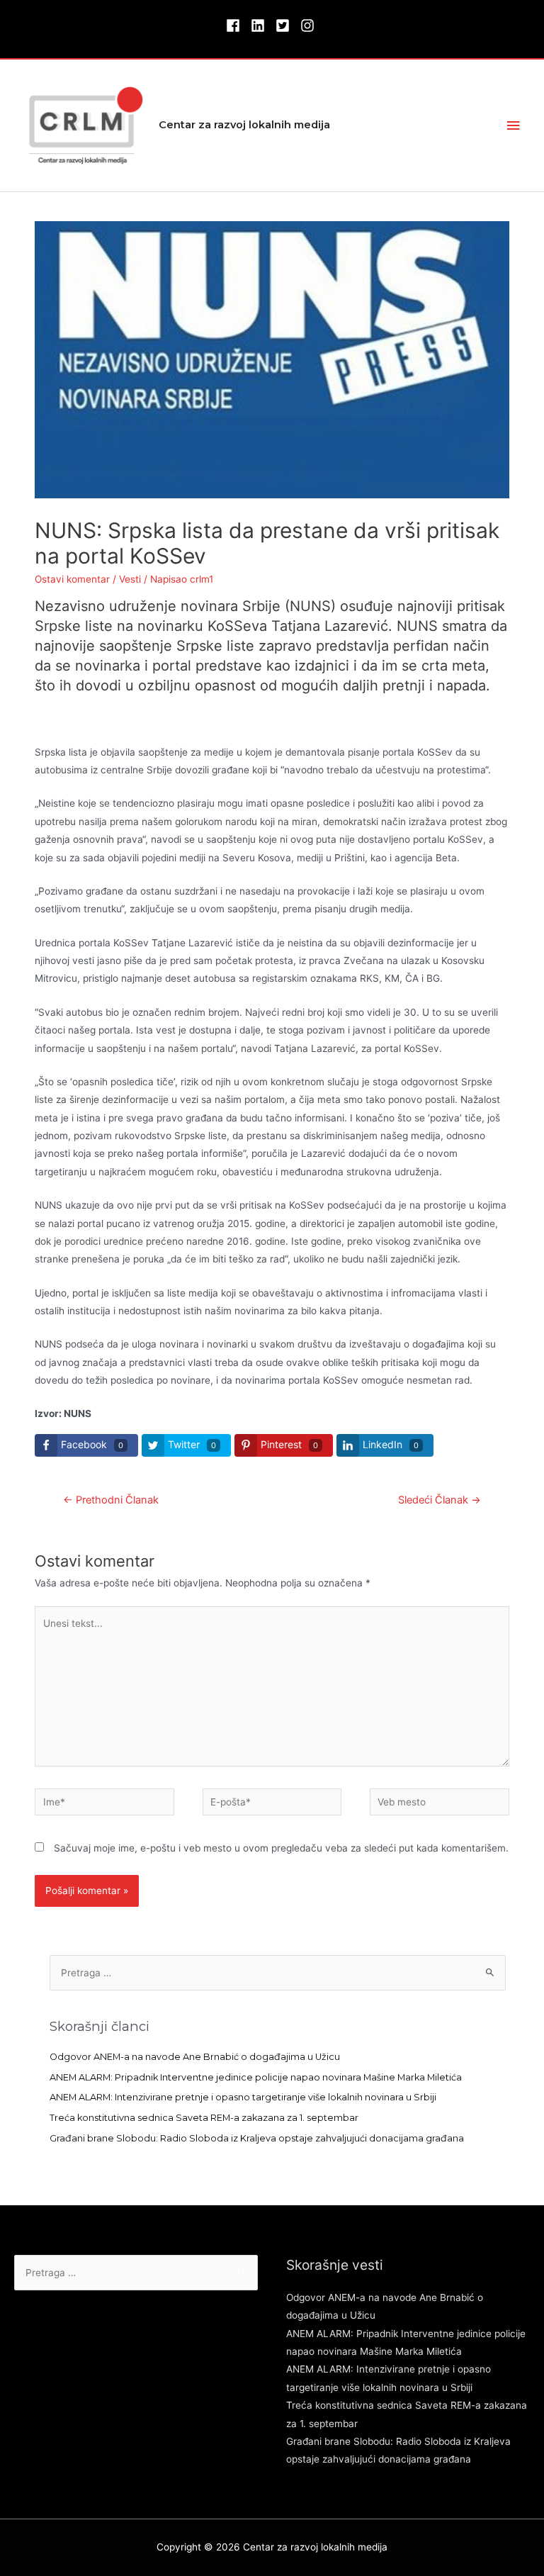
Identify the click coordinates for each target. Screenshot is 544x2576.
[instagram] (310, 26)
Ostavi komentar (72, 579)
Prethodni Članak (111, 1500)
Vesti (130, 579)
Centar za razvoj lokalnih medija (244, 125)
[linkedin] (262, 26)
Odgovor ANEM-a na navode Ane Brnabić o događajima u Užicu (195, 2057)
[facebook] (237, 26)
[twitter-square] (287, 26)
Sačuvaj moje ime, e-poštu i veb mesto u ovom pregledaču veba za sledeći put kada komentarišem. (281, 1848)
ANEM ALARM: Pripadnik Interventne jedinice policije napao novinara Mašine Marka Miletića (256, 2077)
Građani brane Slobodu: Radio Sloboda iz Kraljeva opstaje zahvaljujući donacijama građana (257, 2138)
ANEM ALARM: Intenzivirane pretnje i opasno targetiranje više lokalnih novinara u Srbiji (243, 2097)
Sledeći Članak (440, 1500)
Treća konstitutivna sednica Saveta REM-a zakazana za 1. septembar (204, 2118)
